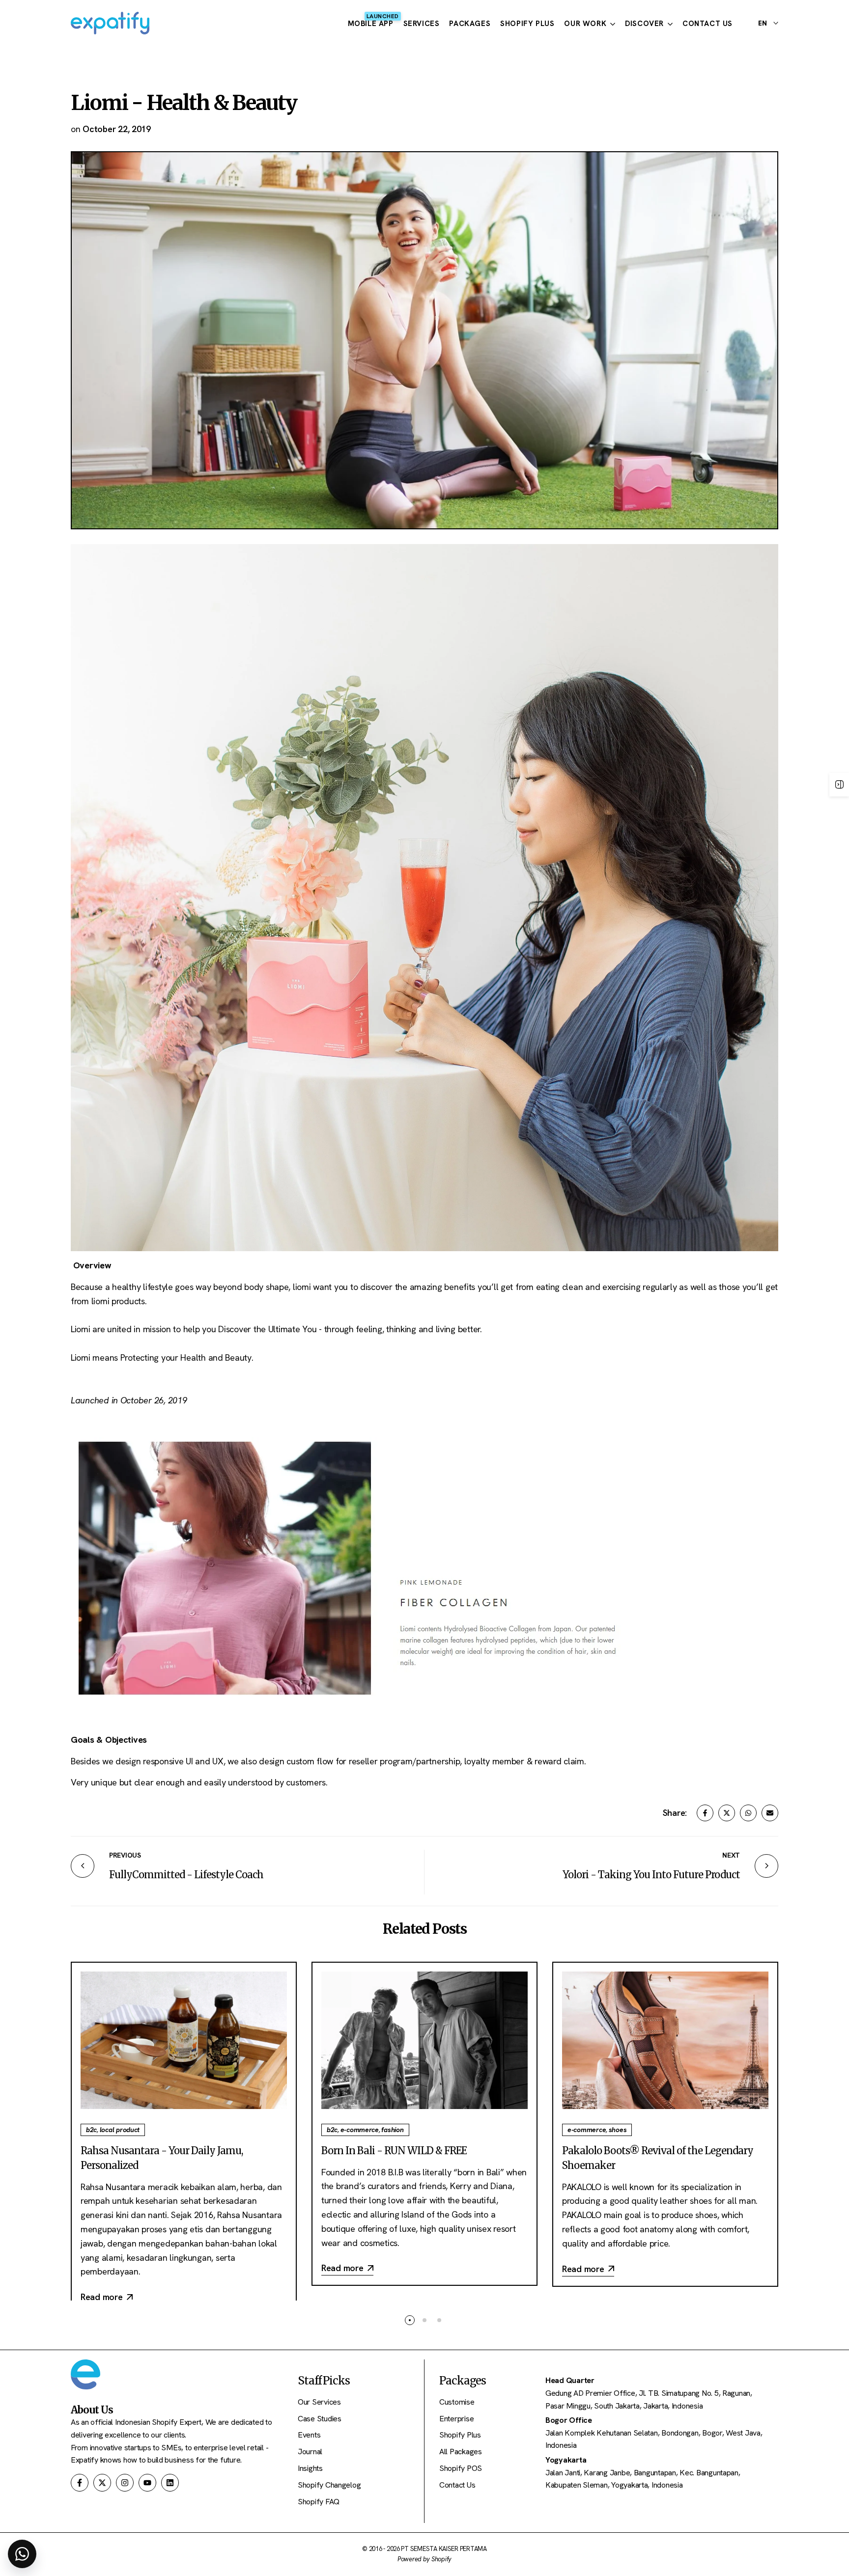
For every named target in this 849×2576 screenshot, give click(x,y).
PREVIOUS (125, 1855)
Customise (457, 2402)
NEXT (731, 1855)
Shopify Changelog (329, 2485)
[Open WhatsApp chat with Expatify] (22, 2554)
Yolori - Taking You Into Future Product (651, 1875)
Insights (310, 2468)
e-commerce (360, 2130)
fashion (392, 2130)
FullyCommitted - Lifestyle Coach (186, 1875)
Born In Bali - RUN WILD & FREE (394, 2151)
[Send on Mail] (770, 1813)
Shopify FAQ (319, 2502)
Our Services (319, 2402)
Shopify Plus (460, 2435)
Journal (310, 2452)
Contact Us (457, 2485)
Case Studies (320, 2419)
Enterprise (456, 2419)
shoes (618, 2130)
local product (120, 2130)
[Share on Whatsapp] (748, 1813)
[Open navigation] (839, 785)
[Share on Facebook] (705, 1813)
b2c (91, 2130)
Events (309, 2435)
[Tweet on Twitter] (727, 1813)
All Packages (461, 2452)
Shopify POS (461, 2468)
